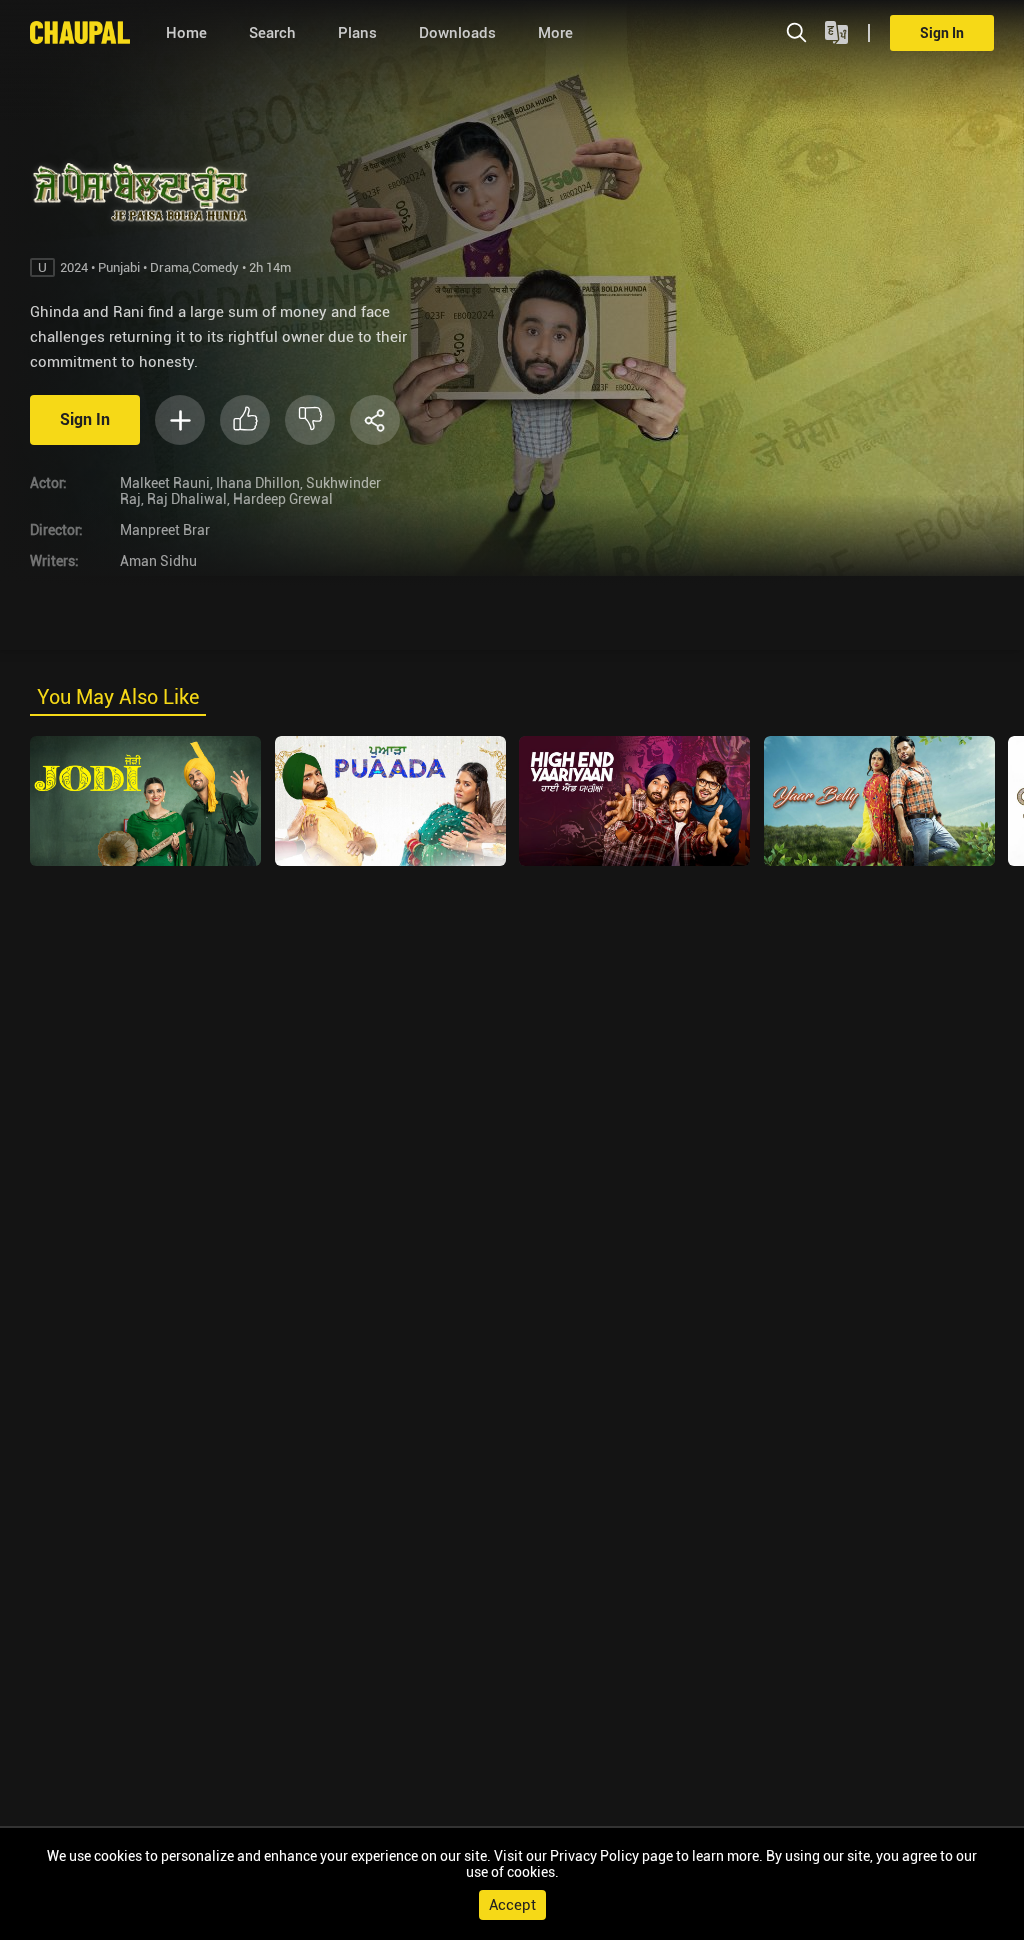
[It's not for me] (310, 420)
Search (272, 33)
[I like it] (245, 420)
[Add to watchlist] (180, 420)
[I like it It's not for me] (285, 420)
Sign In (942, 33)
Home (186, 33)
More (555, 33)
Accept (512, 1905)
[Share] (375, 420)
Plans (357, 33)
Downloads (457, 33)
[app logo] (87, 32)
